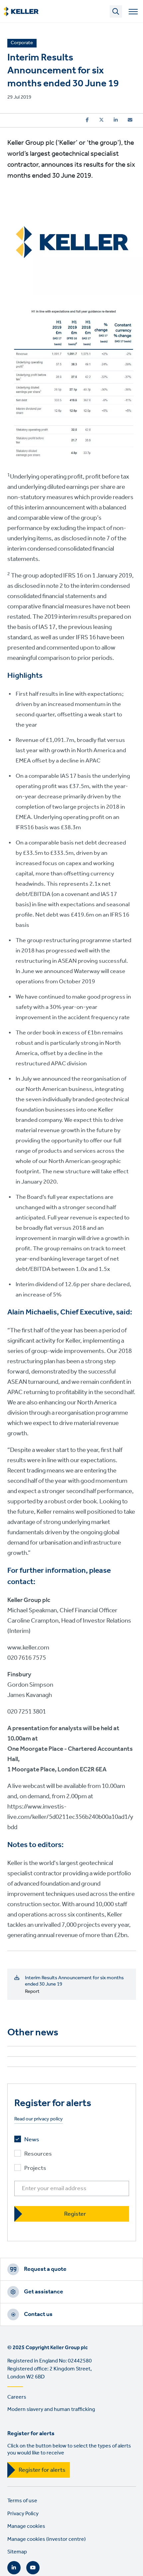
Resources (38, 2154)
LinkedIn (14, 2568)
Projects (35, 2168)
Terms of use (22, 2501)
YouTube (33, 2568)
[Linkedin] (116, 120)
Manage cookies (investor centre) (47, 2539)
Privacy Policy (23, 2514)
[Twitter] (101, 120)
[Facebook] (87, 120)
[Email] (130, 120)
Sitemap (17, 2552)
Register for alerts (42, 2470)
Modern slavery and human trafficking (51, 2409)
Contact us (38, 2314)
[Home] (21, 12)
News (32, 2140)
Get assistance (44, 2292)
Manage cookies (26, 2526)
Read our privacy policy (39, 2119)
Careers (17, 2397)
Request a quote (45, 2269)
